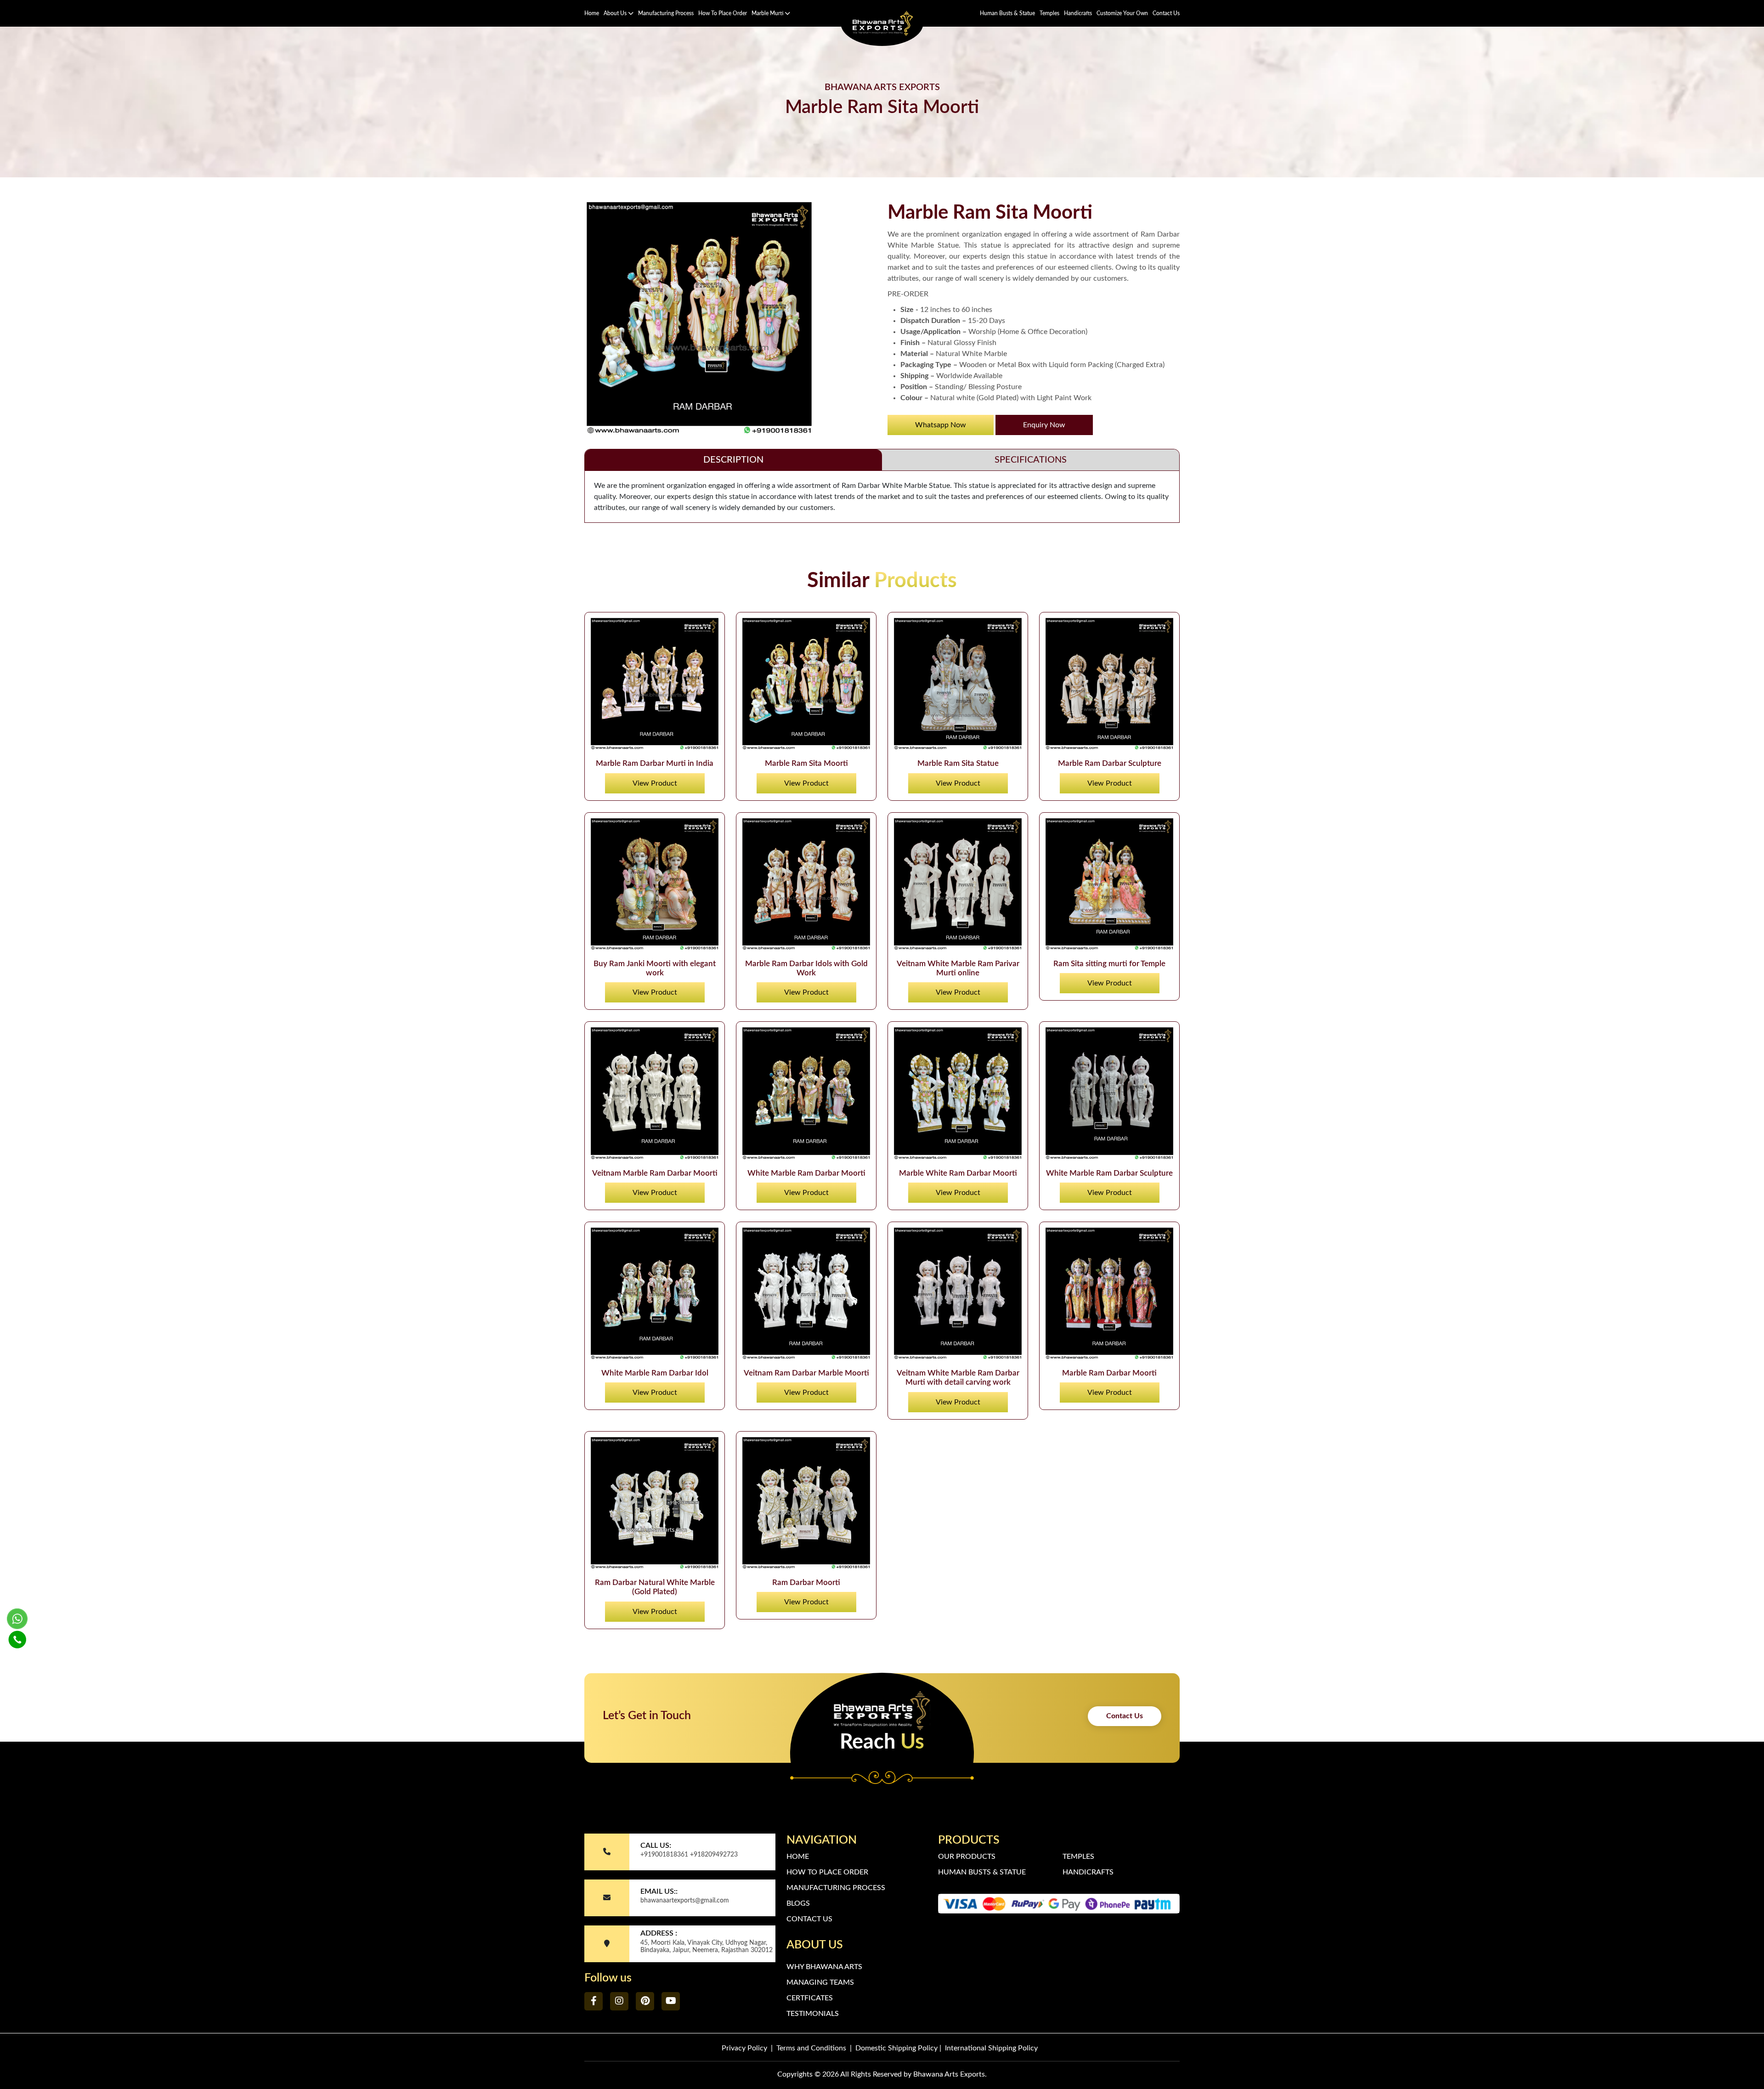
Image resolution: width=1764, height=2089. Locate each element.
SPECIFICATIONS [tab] (1031, 460)
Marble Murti (768, 13)
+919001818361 (664, 1855)
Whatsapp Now (941, 425)
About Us (616, 13)
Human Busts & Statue (1007, 13)
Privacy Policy (744, 2048)
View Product (655, 783)
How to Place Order (723, 13)
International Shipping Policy (991, 2048)
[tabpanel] (882, 497)
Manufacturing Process (666, 13)
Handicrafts (1078, 13)
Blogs (798, 1903)
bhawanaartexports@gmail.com (685, 1901)
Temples (1049, 13)
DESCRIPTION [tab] (733, 460)
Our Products (967, 1857)
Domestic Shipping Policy (896, 2048)
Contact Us (1166, 13)
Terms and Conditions (811, 2048)
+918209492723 (714, 1855)
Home (592, 13)
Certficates (810, 1998)
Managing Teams (820, 1982)
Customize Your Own (1122, 13)
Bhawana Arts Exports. (950, 2074)
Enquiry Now (1044, 425)
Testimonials (813, 2014)
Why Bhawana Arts (824, 1967)
